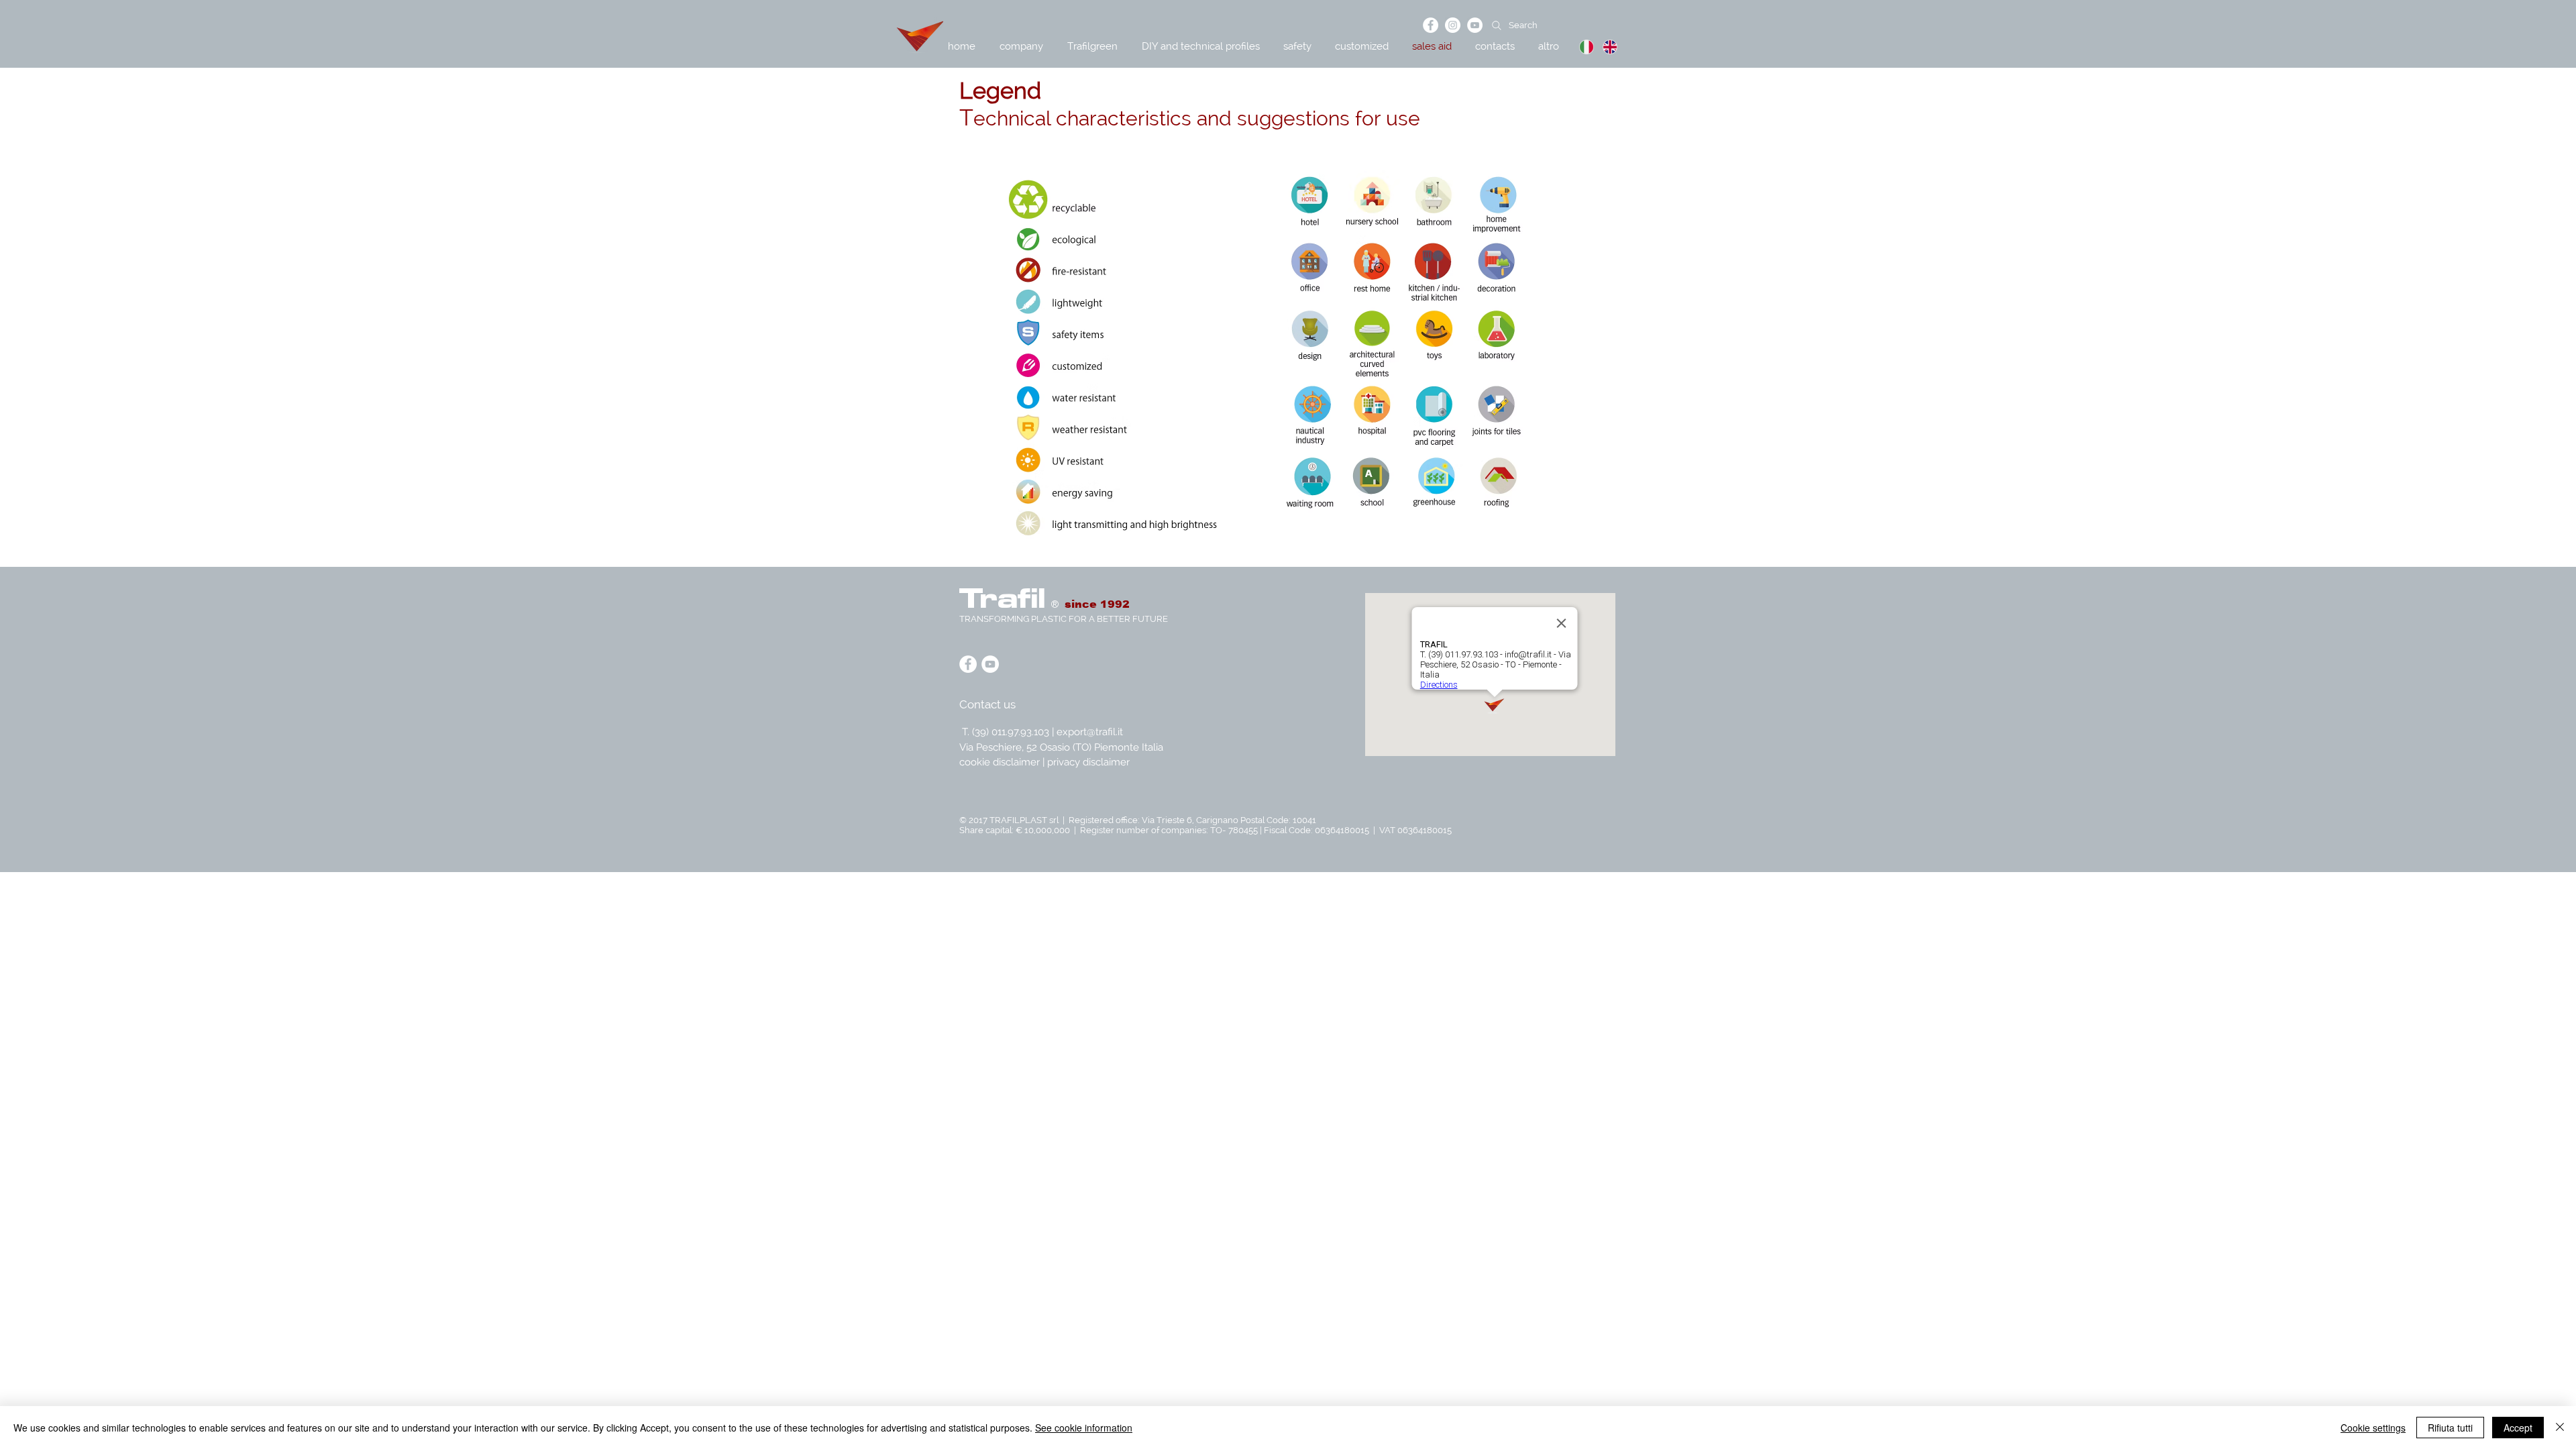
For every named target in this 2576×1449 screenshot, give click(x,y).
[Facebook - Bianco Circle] (1431, 25)
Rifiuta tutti (2450, 1428)
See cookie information (1084, 1428)
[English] (1604, 47)
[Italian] (1581, 47)
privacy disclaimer (1088, 762)
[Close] (2560, 1428)
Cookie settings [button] (2373, 1428)
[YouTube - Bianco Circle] (1475, 25)
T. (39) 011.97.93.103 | (1009, 732)
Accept (2518, 1428)
